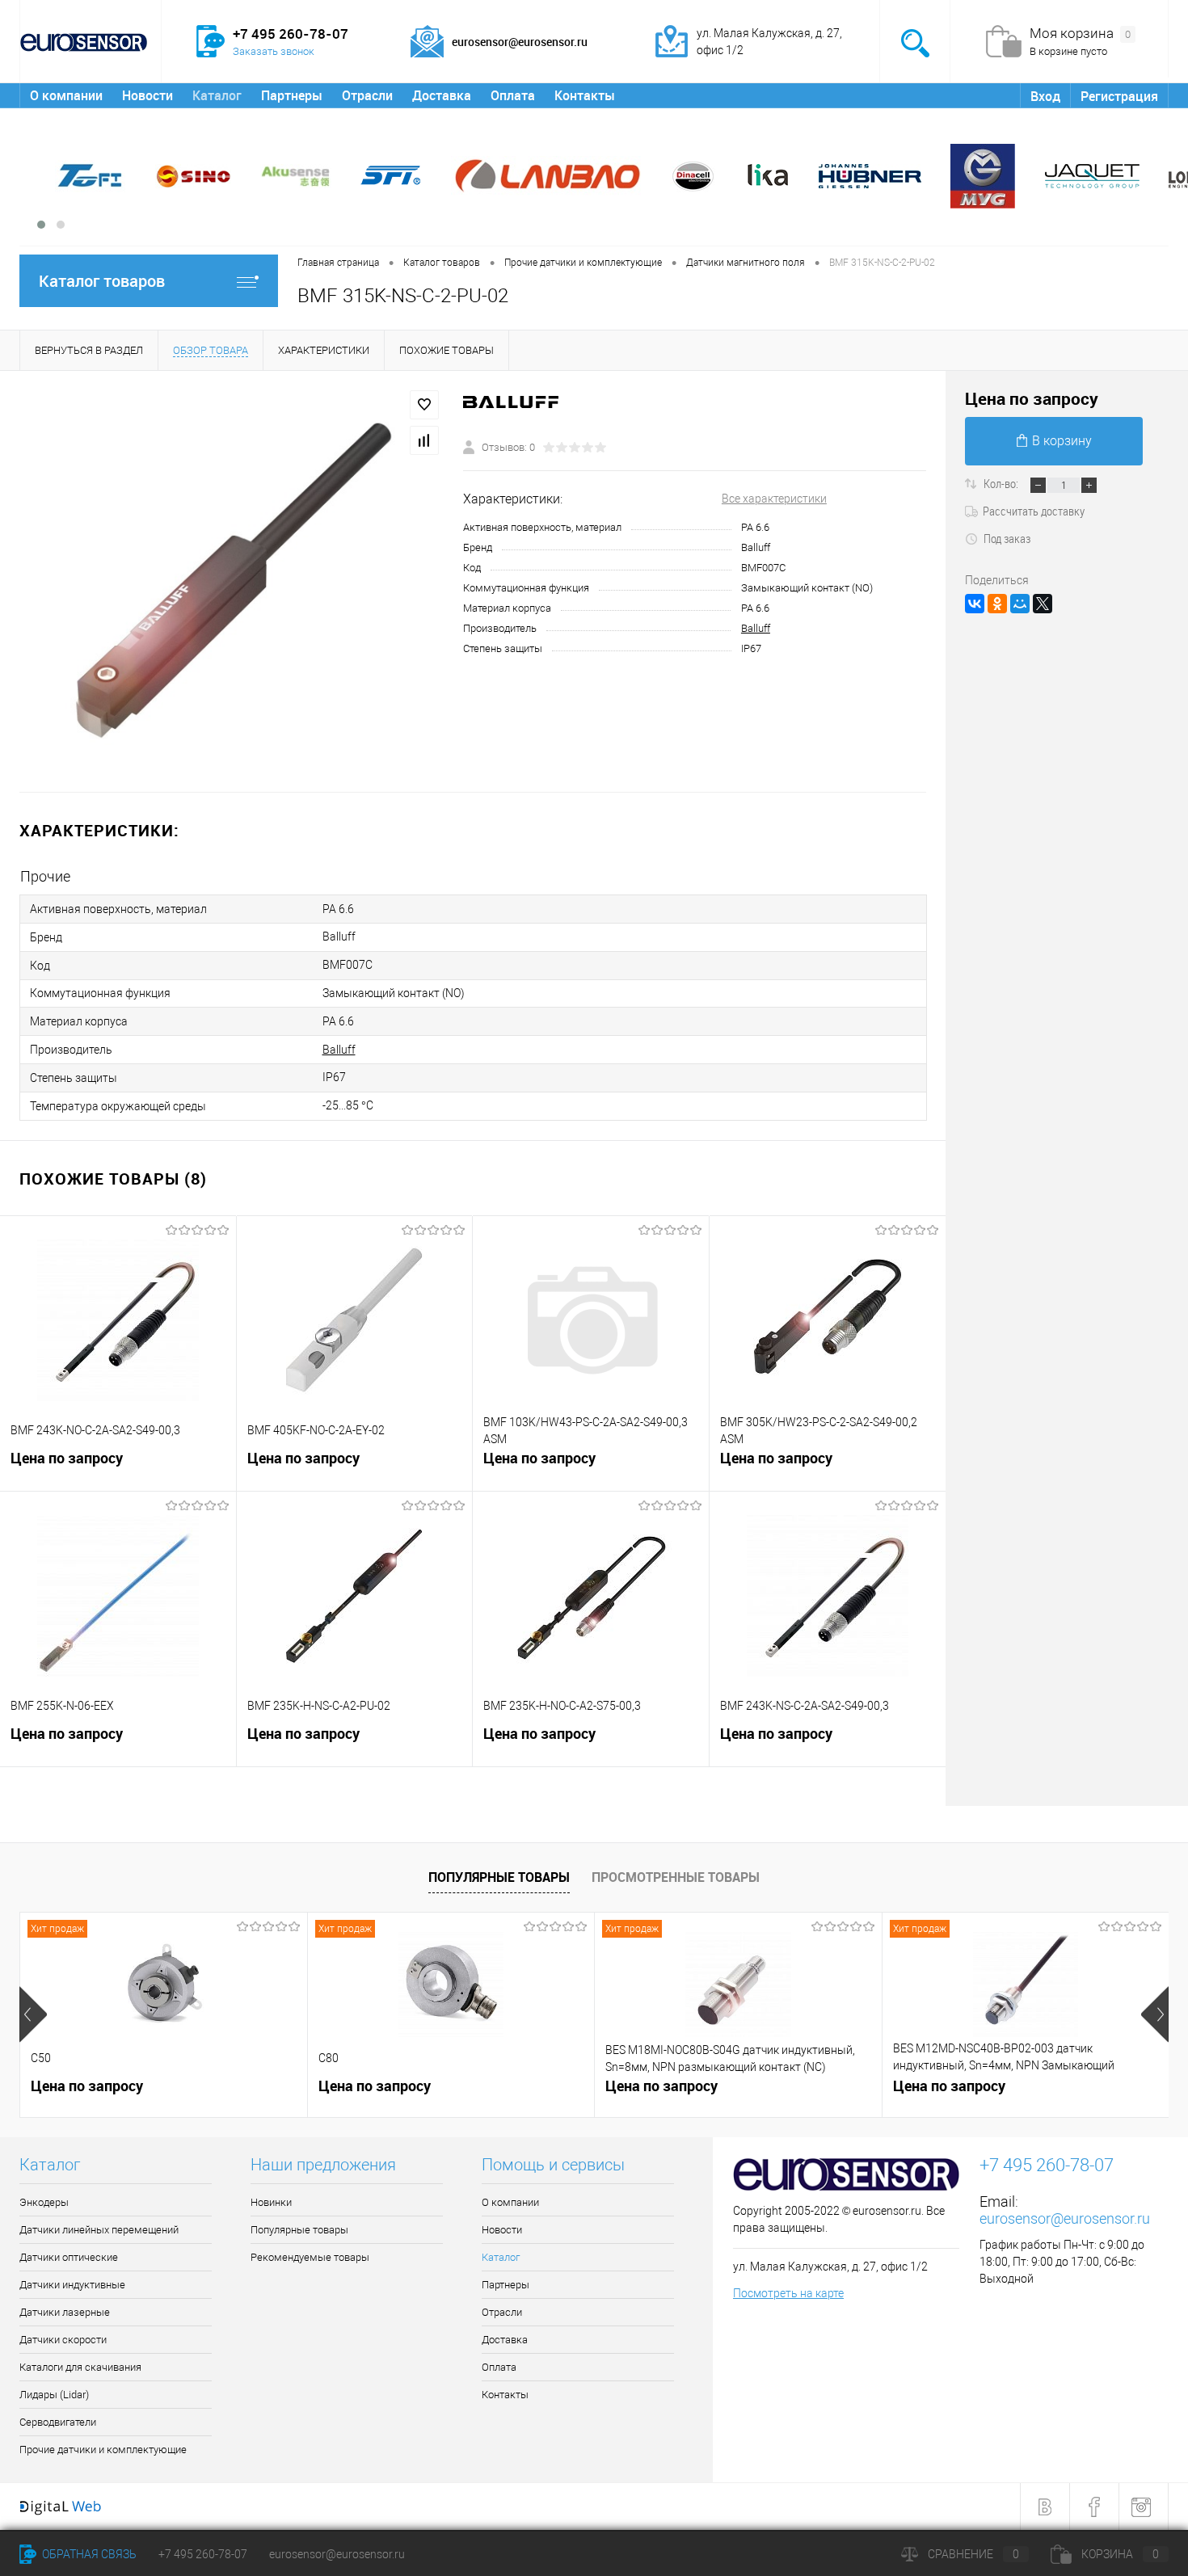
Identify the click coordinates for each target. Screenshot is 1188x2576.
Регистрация (1119, 96)
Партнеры (292, 95)
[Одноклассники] (997, 604)
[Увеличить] (232, 581)
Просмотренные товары (676, 1877)
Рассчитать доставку (1034, 511)
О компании (66, 95)
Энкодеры (44, 2202)
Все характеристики (774, 499)
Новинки (271, 2202)
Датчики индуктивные (72, 2285)
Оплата (513, 95)
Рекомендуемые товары (310, 2257)
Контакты (585, 95)
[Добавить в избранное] (424, 405)
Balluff (756, 628)
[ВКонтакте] (975, 604)
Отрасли (367, 95)
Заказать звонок (274, 51)
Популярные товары (499, 1877)
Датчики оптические (69, 2257)
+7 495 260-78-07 (203, 2554)
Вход (1045, 96)
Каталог (217, 95)
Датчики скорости (63, 2340)
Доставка (442, 95)
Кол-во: (1002, 483)
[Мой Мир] (1020, 604)
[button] (41, 225)
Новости (147, 95)
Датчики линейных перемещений (99, 2230)
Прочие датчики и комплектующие (103, 2450)
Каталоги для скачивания (80, 2367)
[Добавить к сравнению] (424, 440)
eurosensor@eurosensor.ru (1065, 2218)
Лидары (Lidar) (54, 2395)
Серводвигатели (58, 2422)
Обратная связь (88, 2554)
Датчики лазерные (65, 2312)
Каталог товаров (102, 281)
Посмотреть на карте (788, 2293)
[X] (1043, 604)
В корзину (1062, 441)
